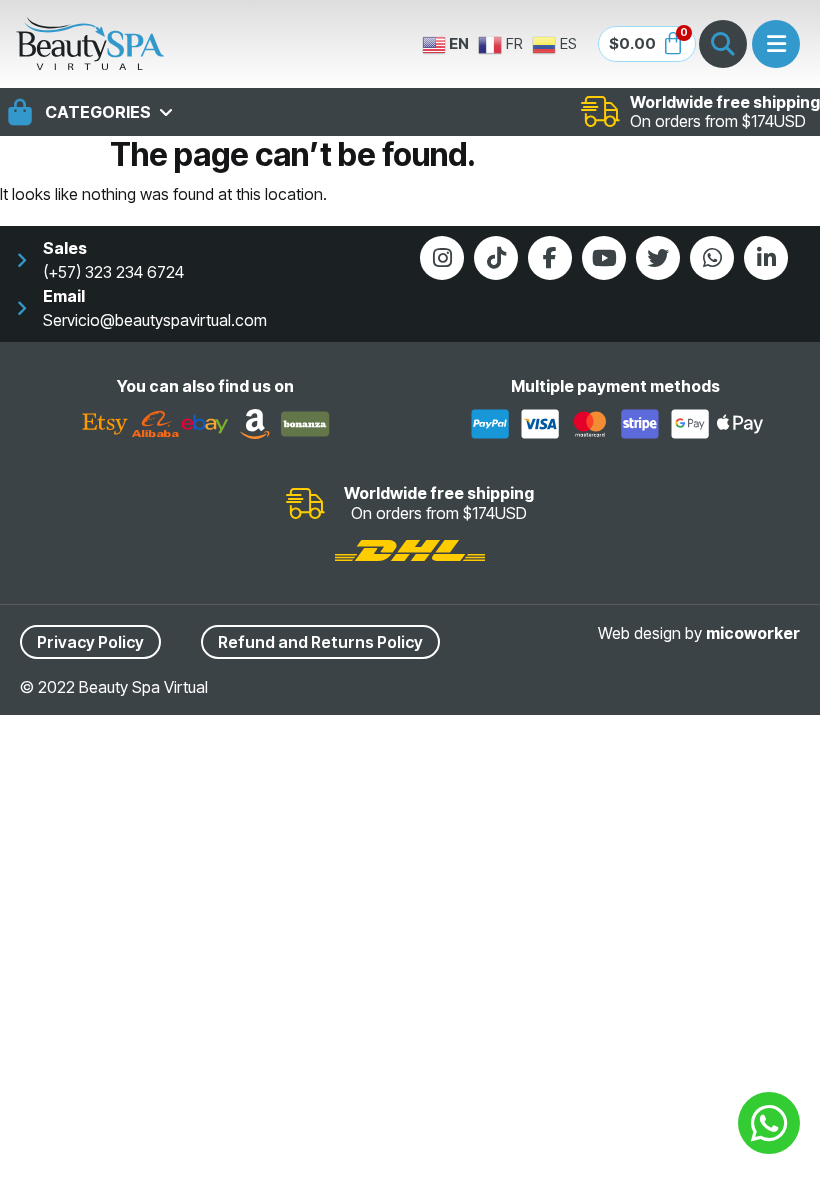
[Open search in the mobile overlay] (723, 44)
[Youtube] (604, 258)
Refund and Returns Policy (320, 642)
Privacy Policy (90, 642)
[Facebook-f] (550, 258)
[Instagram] (442, 258)
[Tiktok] (496, 258)
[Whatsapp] (712, 258)
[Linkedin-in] (766, 258)
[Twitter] (658, 258)
